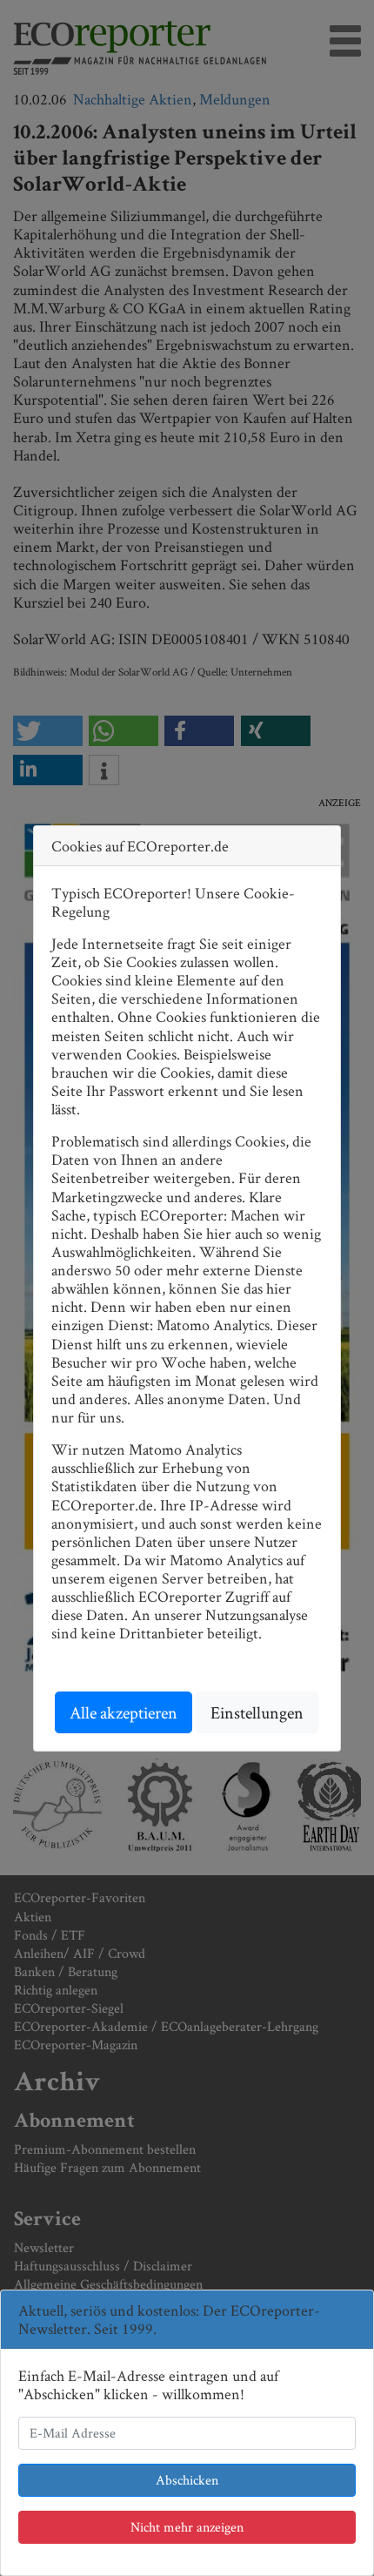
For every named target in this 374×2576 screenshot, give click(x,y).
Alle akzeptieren (124, 1712)
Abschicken (187, 2480)
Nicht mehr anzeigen (187, 2527)
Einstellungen (257, 1712)
